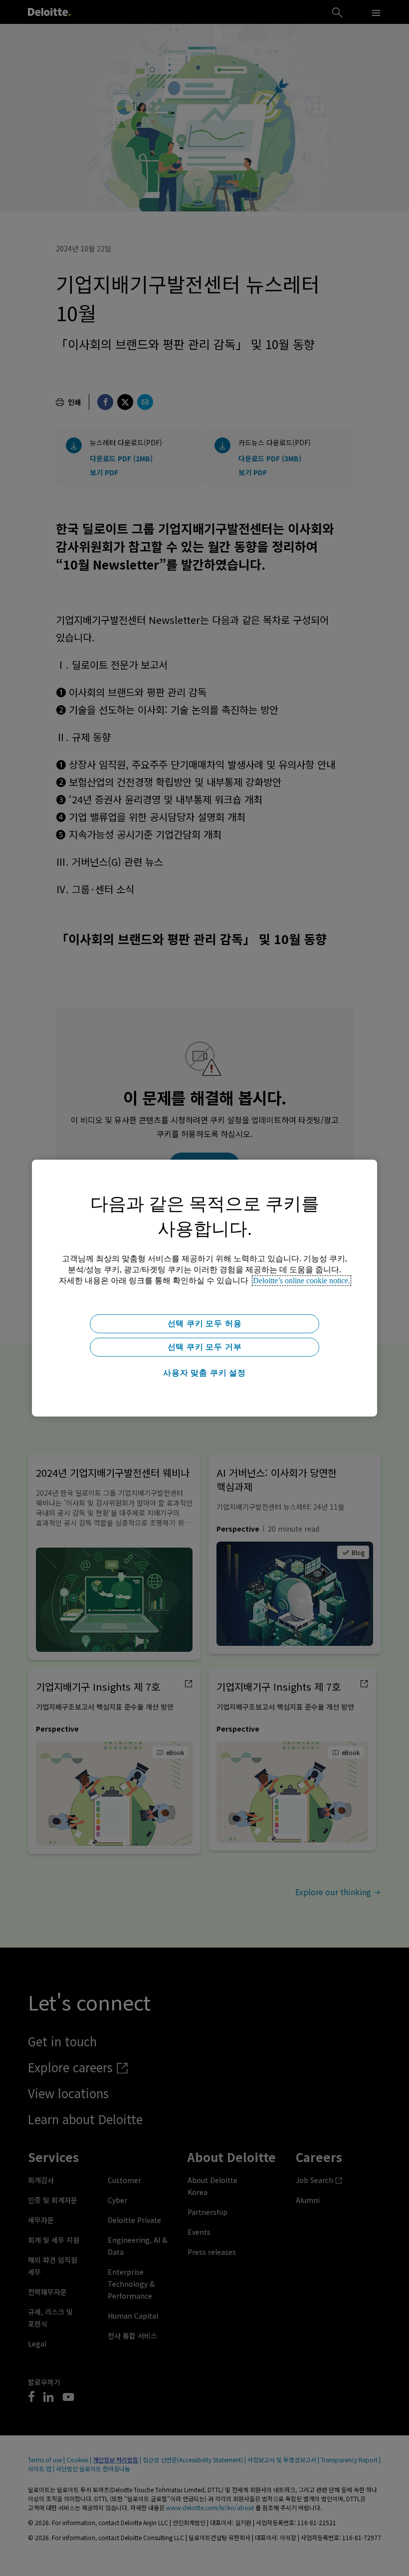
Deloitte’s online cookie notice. (302, 1281)
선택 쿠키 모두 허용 (205, 1323)
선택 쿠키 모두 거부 (205, 1347)
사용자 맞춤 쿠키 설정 (204, 1373)
